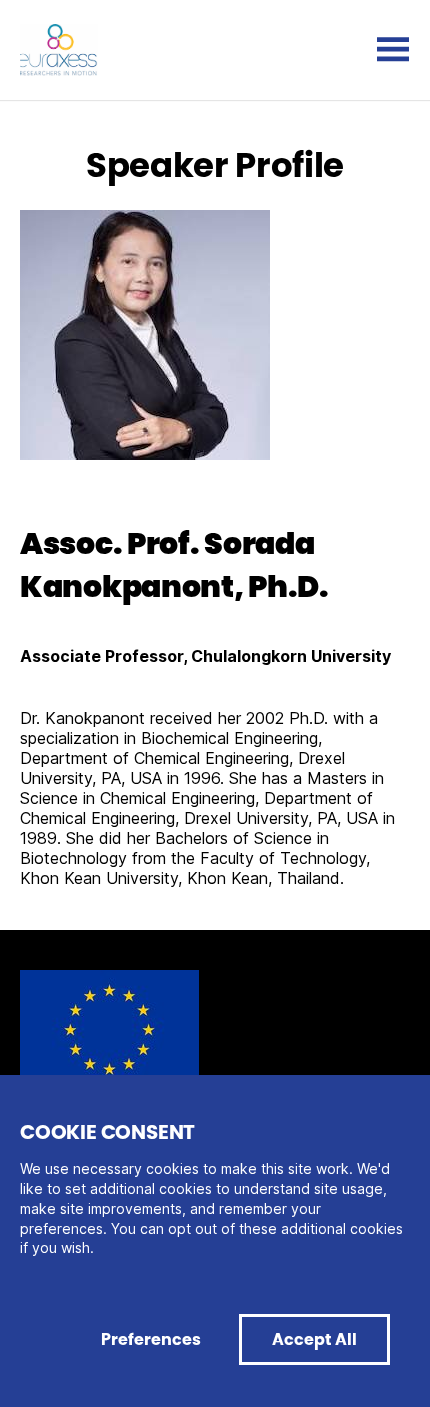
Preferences (151, 1339)
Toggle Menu (393, 50)
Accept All (314, 1339)
